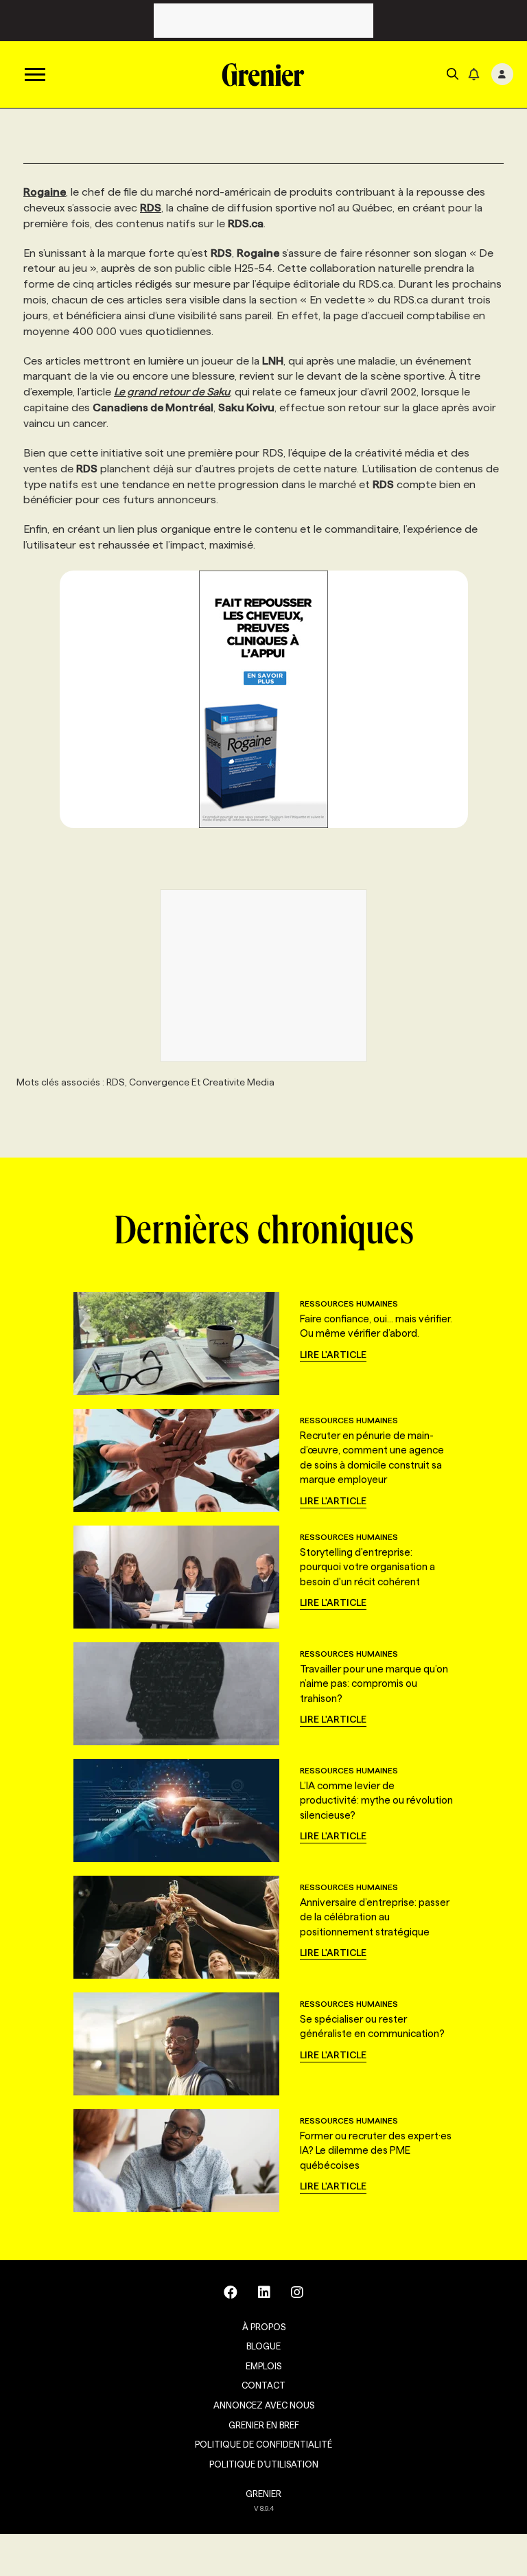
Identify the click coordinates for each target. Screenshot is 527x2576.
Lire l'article (333, 1355)
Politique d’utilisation (264, 2464)
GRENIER (263, 2494)
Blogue (263, 2346)
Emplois (263, 2366)
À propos (264, 2327)
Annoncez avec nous (264, 2405)
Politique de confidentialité (263, 2444)
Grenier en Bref (264, 2425)
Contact (263, 2385)
